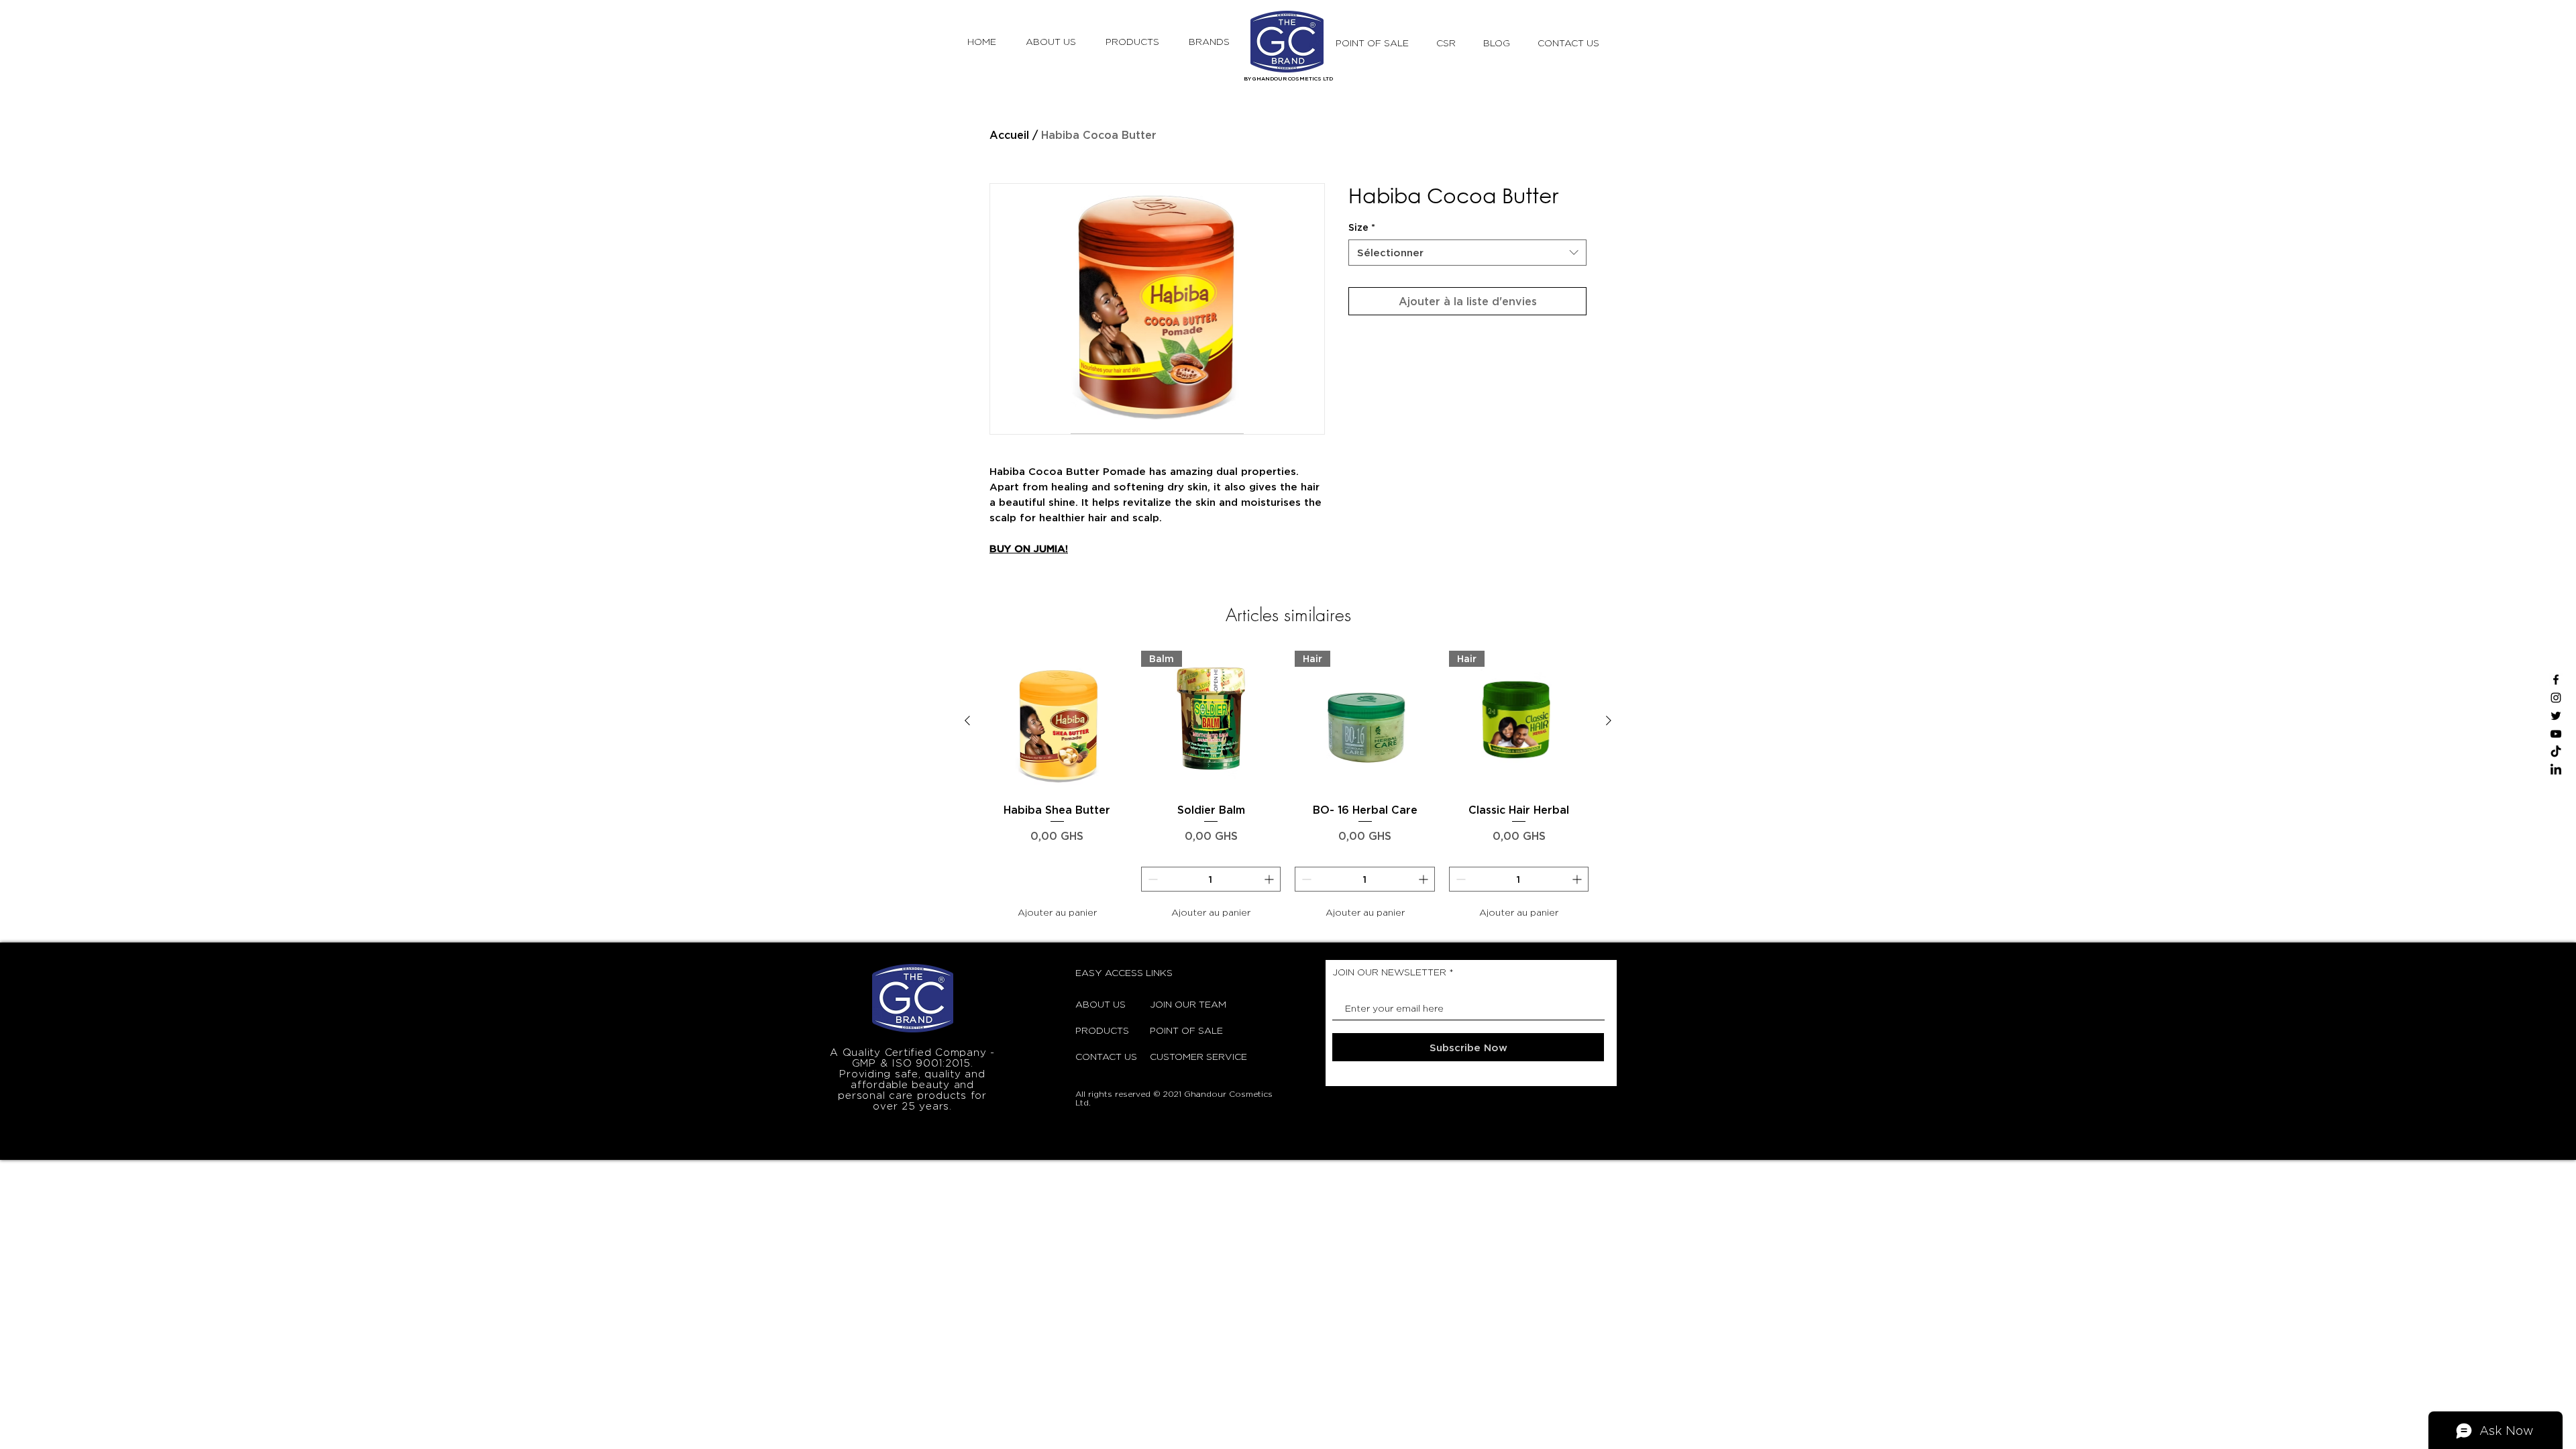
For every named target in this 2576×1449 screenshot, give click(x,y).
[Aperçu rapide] (1057, 721)
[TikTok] (2556, 752)
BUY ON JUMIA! (1029, 548)
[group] (1288, 788)
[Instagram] (2556, 698)
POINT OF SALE (1183, 1030)
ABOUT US (1101, 1004)
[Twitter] (2556, 716)
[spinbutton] (1211, 879)
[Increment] (1270, 879)
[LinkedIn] (2556, 770)
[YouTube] (2556, 734)
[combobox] (1467, 253)
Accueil (1009, 135)
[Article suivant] (1609, 720)
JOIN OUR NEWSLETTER (1389, 972)
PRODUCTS (1102, 1030)
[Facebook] (2556, 680)
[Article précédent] (967, 720)
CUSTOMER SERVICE (1183, 1056)
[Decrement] (1151, 879)
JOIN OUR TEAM (1183, 1004)
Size (1362, 227)
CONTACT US (1106, 1056)
